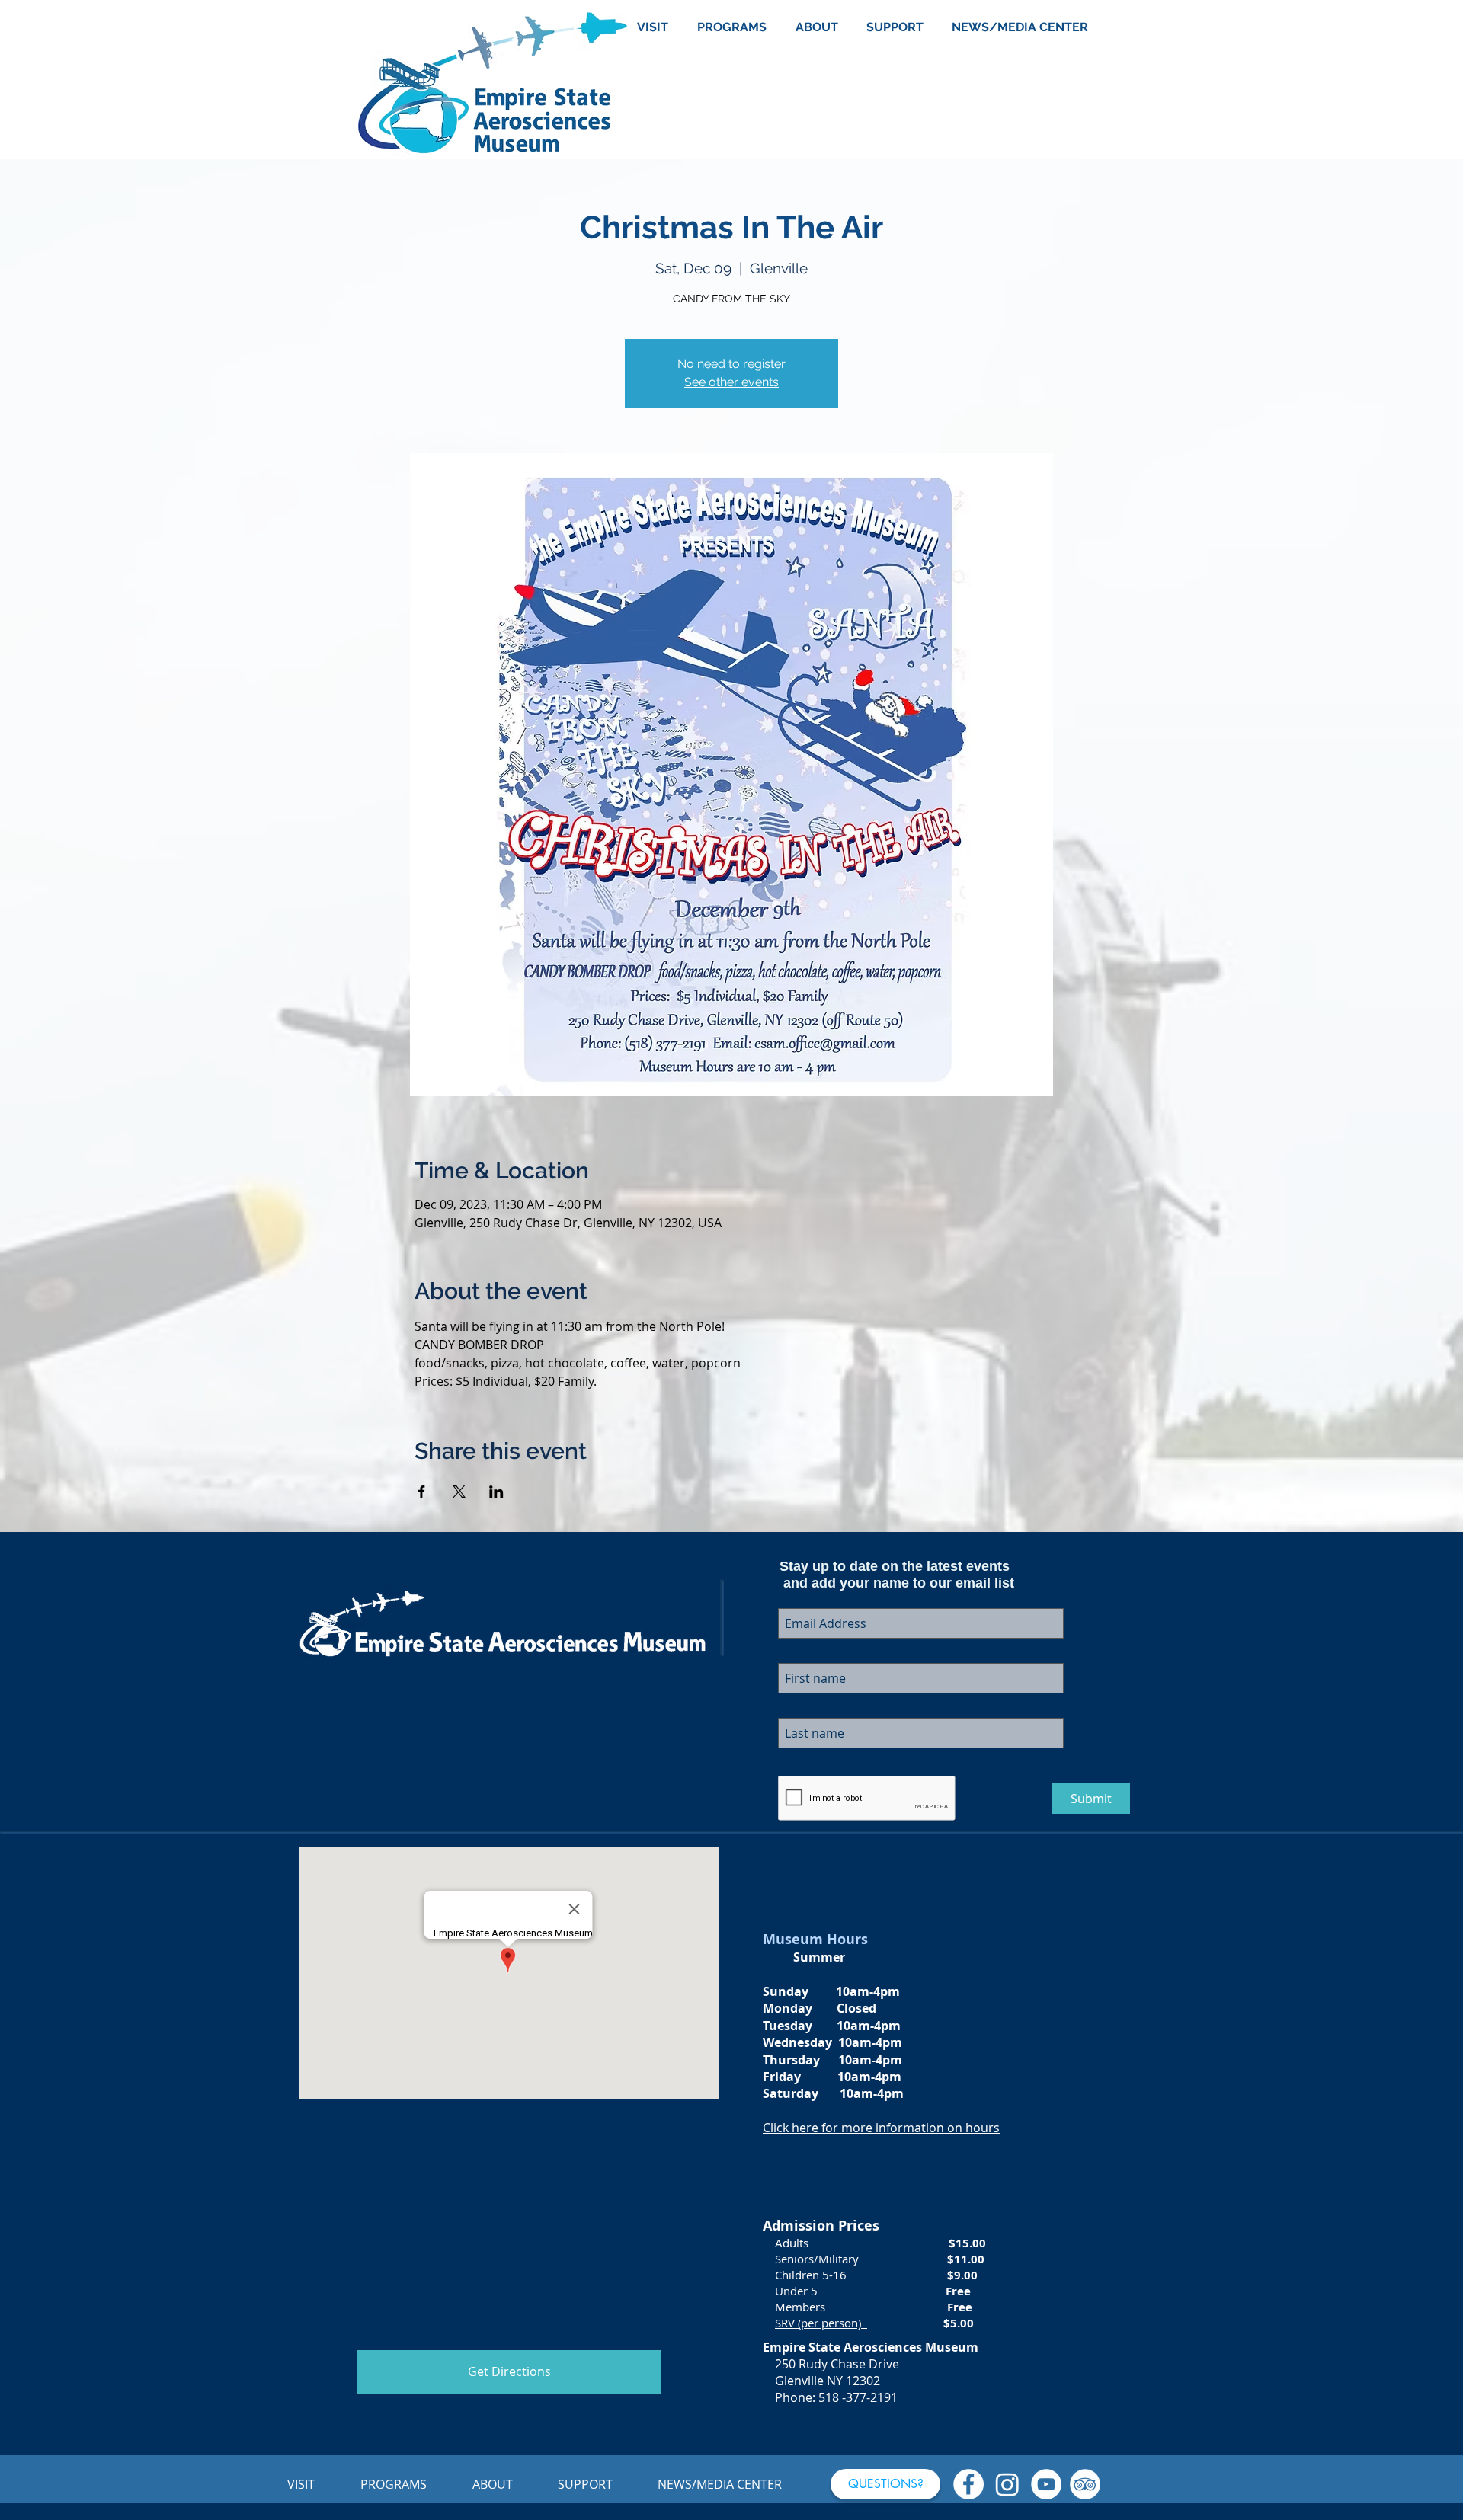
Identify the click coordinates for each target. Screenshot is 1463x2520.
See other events (731, 382)
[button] (885, 2484)
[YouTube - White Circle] (1046, 2484)
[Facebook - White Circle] (968, 2484)
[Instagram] (1007, 2484)
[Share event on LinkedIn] (496, 1492)
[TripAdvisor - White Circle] (1085, 2484)
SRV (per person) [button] (821, 2323)
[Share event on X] (459, 1492)
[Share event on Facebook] (422, 1492)
